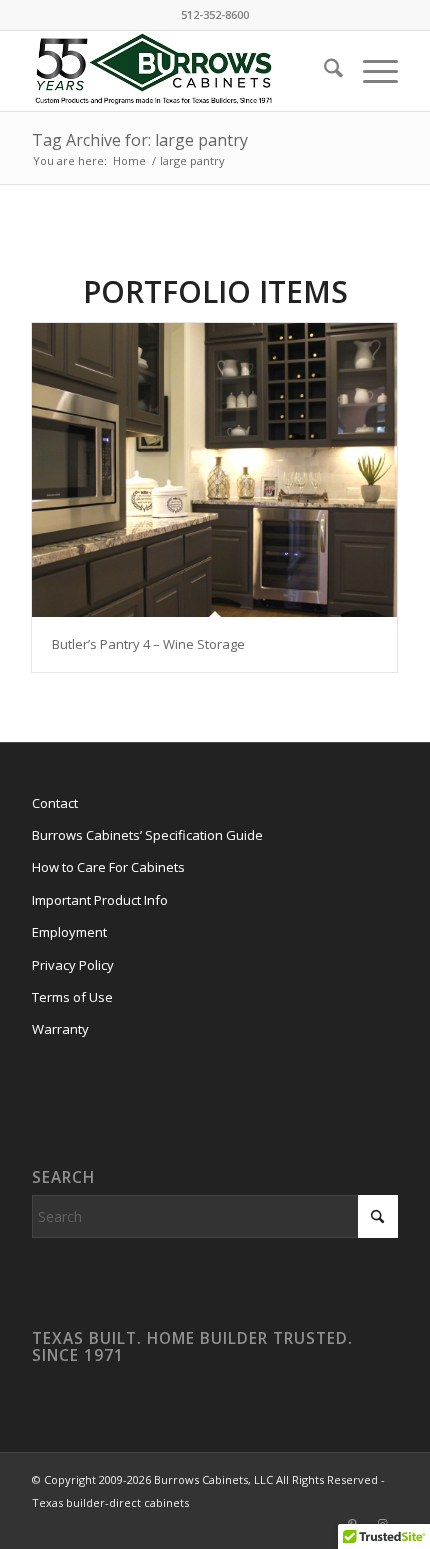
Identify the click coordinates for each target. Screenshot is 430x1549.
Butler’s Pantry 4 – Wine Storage (148, 644)
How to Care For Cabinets (108, 867)
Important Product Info (100, 900)
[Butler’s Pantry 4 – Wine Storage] (214, 470)
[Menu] (370, 71)
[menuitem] (323, 71)
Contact (55, 803)
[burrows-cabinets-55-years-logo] (178, 71)
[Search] (323, 71)
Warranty (60, 1029)
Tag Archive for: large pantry (140, 140)
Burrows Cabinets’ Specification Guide (147, 835)
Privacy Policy (73, 965)
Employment (69, 932)
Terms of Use (72, 997)
